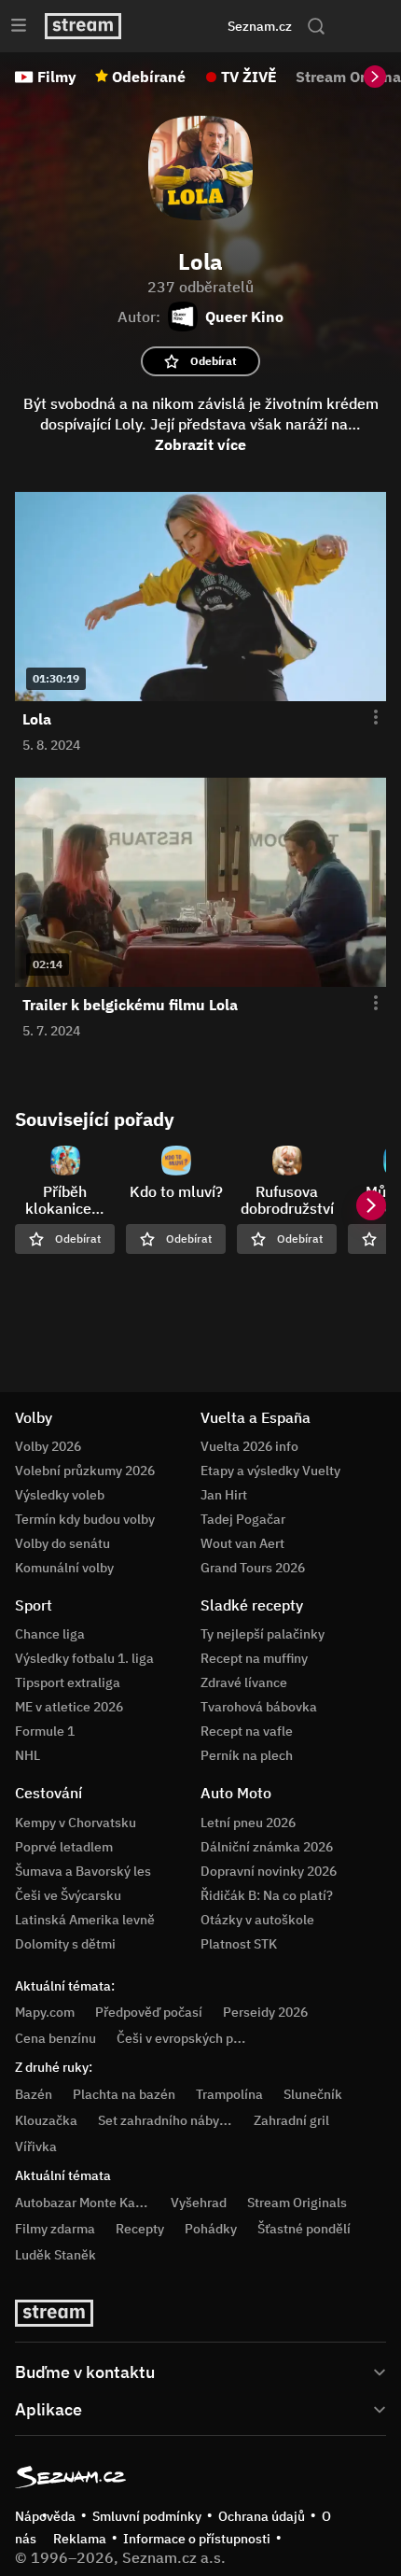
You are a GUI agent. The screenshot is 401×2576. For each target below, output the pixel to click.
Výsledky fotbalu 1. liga (84, 1658)
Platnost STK (239, 1944)
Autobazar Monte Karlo (83, 2203)
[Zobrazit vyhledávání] (316, 26)
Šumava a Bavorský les (83, 1871)
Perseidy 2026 (265, 2012)
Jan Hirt (224, 1495)
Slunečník (313, 2094)
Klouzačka (46, 2120)
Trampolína (229, 2094)
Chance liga (50, 1634)
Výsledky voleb (60, 1495)
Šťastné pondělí (304, 2229)
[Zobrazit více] (200, 2371)
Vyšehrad (199, 2203)
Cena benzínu (55, 2038)
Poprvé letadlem (64, 1847)
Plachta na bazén (124, 2094)
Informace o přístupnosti (197, 2539)
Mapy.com (45, 2012)
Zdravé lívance (244, 1682)
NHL (28, 1755)
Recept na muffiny (254, 1658)
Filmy (57, 77)
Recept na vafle (247, 1731)
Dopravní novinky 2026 (269, 1871)
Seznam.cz (260, 26)
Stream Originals (297, 2203)
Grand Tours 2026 (253, 1568)
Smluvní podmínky (147, 2516)
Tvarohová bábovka (259, 1707)
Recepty (140, 2229)
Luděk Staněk (55, 2255)
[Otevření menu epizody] (365, 718)
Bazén (34, 2094)
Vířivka (36, 2147)
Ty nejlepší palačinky (263, 1634)
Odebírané (149, 77)
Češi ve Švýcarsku (68, 1895)
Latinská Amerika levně (85, 1920)
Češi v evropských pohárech (199, 2038)
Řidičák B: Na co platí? (267, 1895)
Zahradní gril (291, 2120)
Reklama (80, 2539)
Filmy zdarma (55, 2229)
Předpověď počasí (149, 2012)
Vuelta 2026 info (249, 1446)
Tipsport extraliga (68, 1682)
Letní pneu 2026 (248, 1823)
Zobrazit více (200, 444)
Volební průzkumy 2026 (85, 1471)
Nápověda (45, 2516)
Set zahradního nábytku (168, 2120)
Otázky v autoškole (257, 1920)
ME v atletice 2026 (69, 1707)
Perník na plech (247, 1755)
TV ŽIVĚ (249, 77)
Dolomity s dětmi (65, 1944)
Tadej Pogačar (243, 1519)
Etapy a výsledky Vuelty (270, 1471)
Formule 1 (45, 1731)
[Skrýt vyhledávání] (178, 26)
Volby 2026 (48, 1446)
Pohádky (211, 2229)
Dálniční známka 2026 (267, 1847)
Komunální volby (64, 1568)
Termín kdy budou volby (85, 1519)
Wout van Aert (242, 1543)
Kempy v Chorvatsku (76, 1823)
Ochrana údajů (262, 2516)
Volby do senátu (62, 1543)
